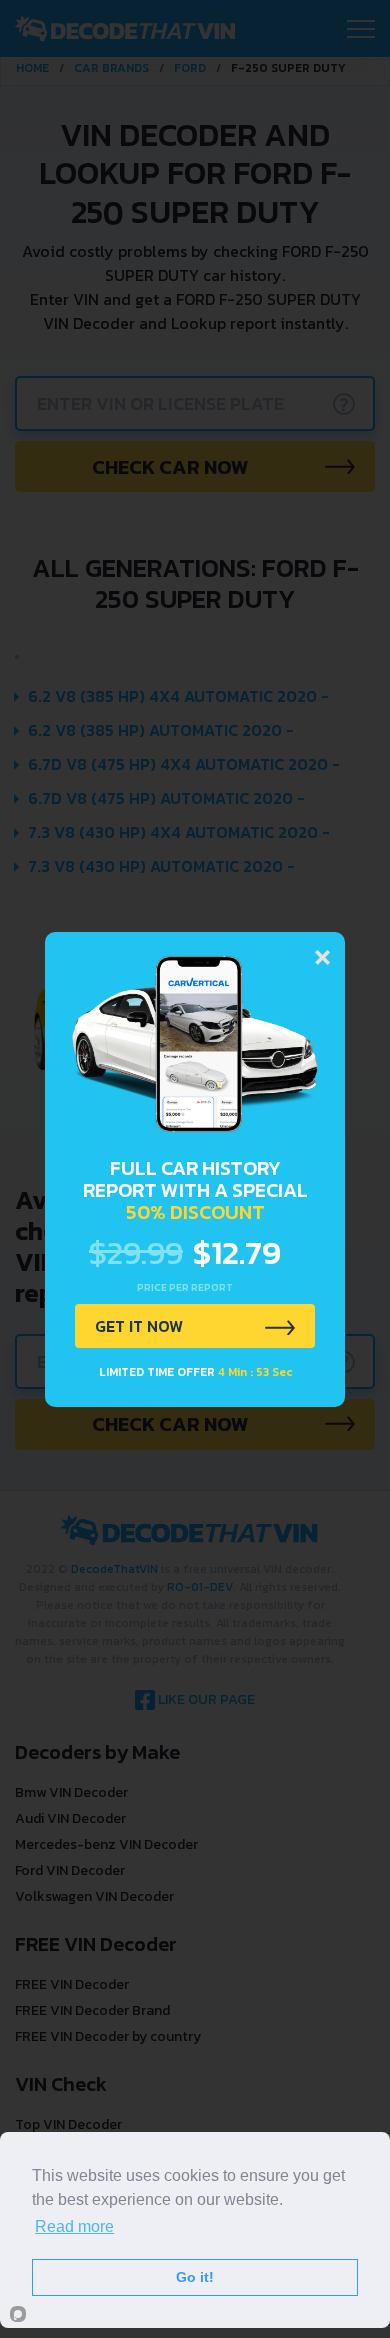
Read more (74, 2226)
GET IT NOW (139, 1326)
